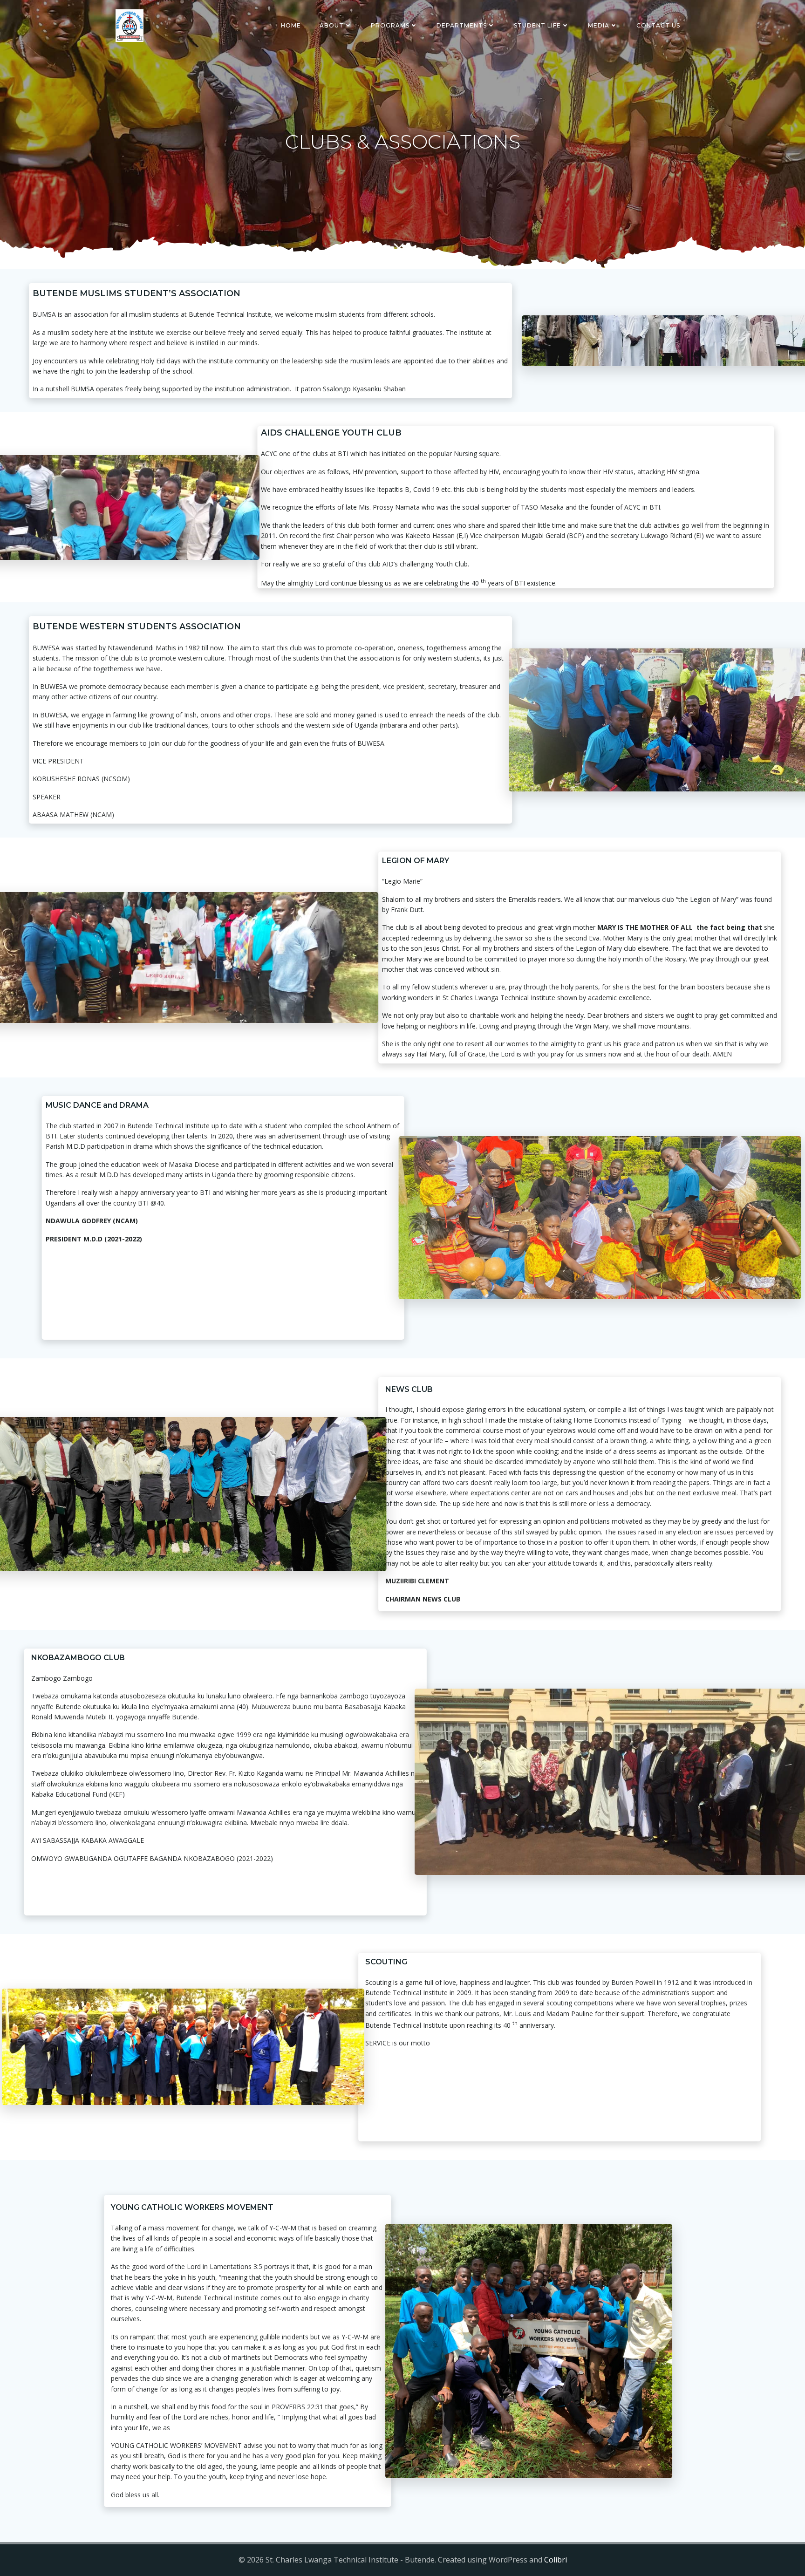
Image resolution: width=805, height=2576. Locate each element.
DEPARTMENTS (462, 25)
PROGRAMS (390, 25)
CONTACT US (658, 25)
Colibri (556, 2560)
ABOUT (332, 25)
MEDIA (599, 25)
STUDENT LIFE (537, 25)
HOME (291, 25)
